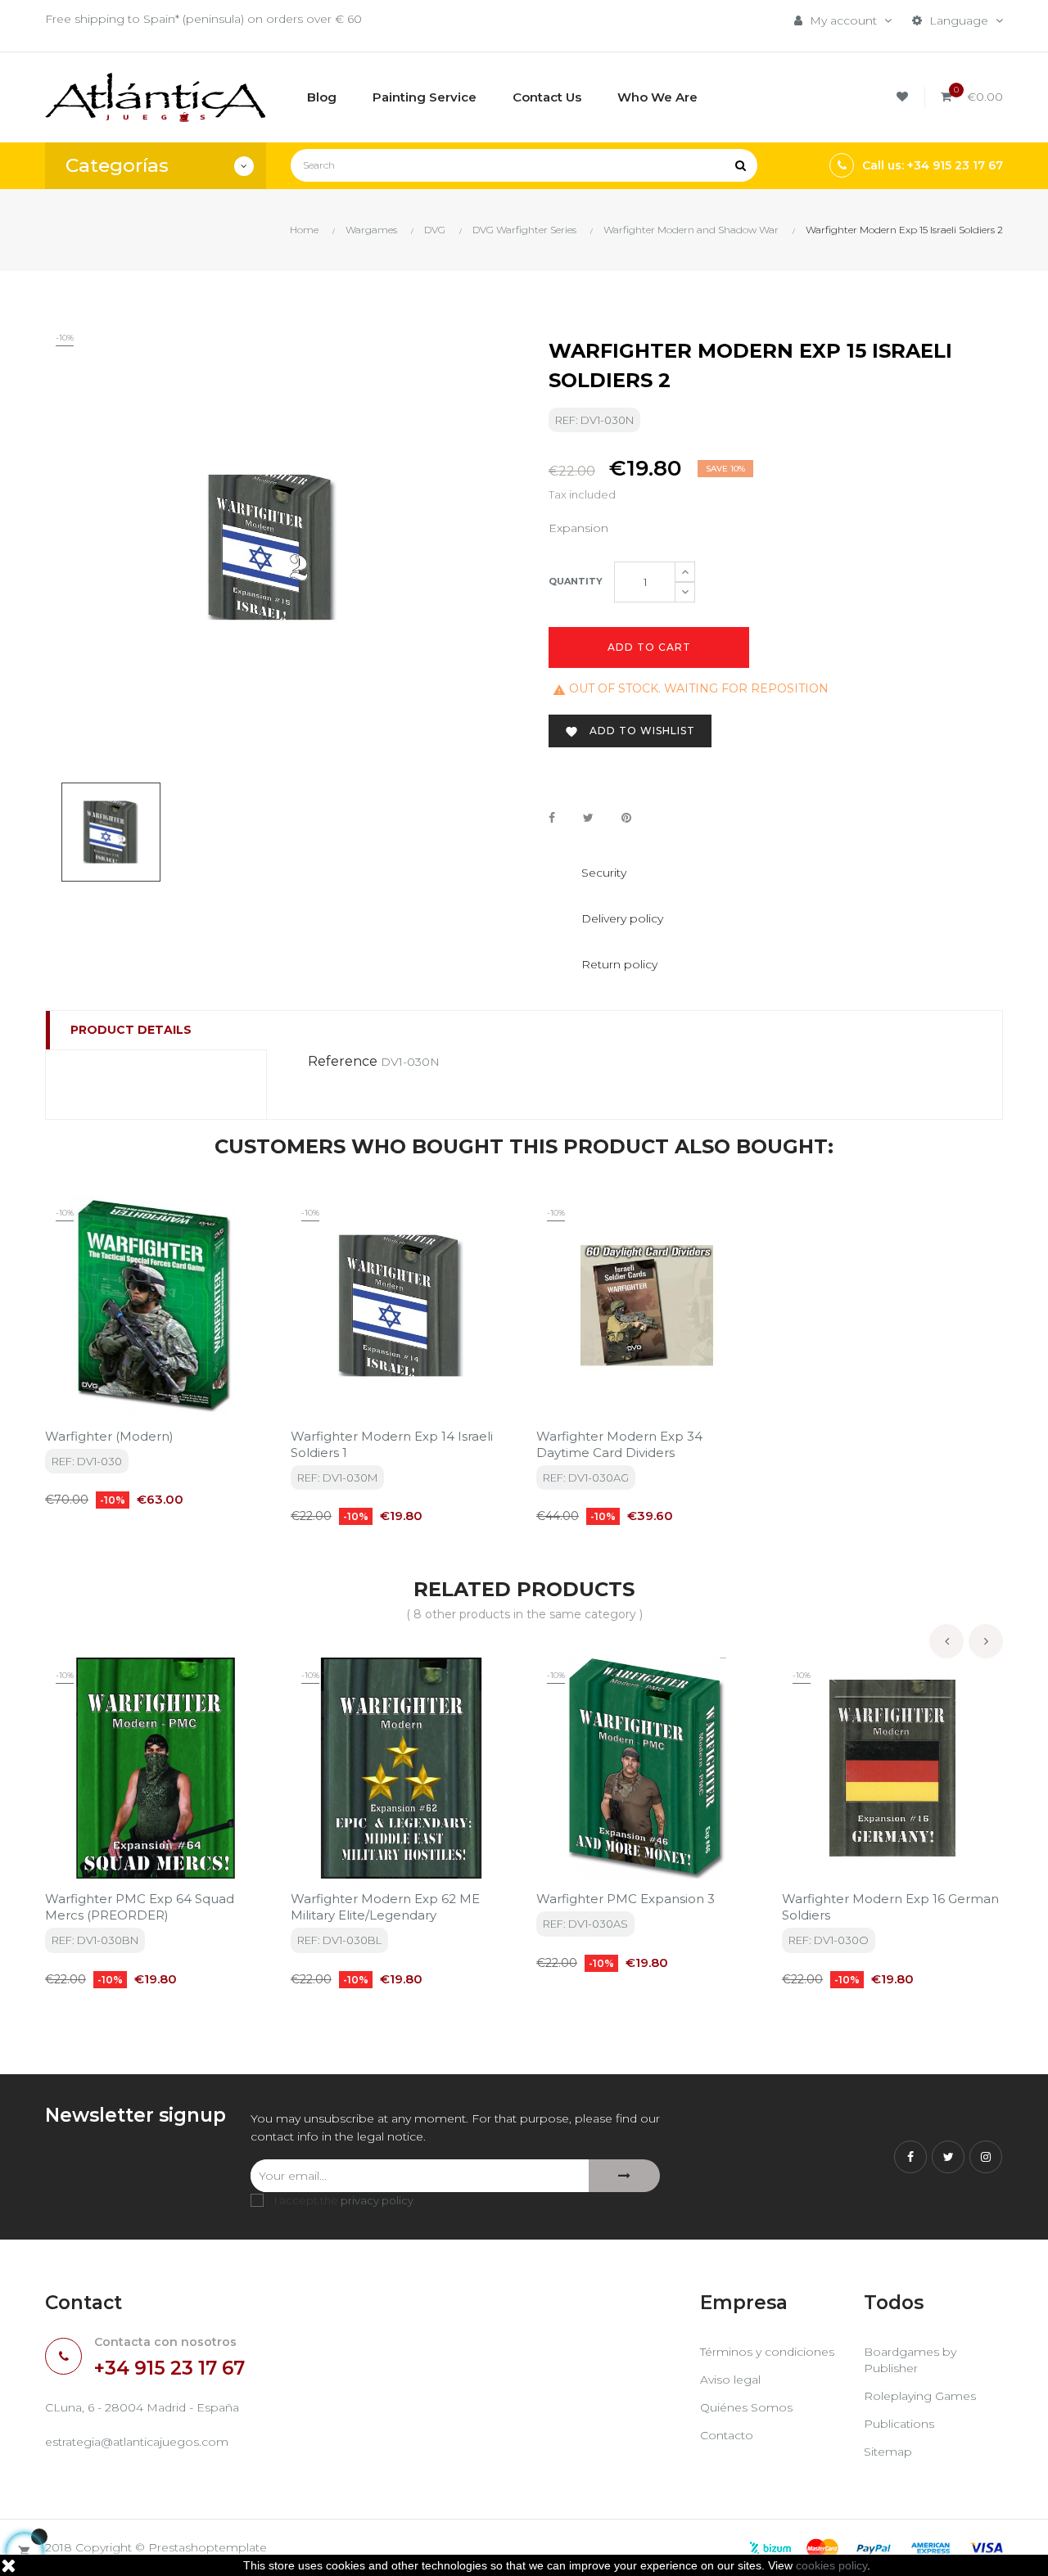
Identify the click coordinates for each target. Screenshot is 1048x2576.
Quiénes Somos (746, 2407)
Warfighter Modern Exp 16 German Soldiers (890, 1907)
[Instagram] (986, 2157)
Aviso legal (730, 2380)
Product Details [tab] (131, 1030)
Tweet (588, 819)
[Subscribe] (624, 2176)
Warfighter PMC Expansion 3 (626, 1899)
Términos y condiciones (767, 2352)
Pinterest (626, 819)
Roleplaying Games (920, 2396)
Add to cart (649, 647)
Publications (899, 2424)
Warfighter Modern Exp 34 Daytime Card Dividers (619, 1444)
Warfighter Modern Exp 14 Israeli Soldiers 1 (392, 1444)
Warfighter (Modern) (109, 1436)
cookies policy (831, 2565)
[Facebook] (910, 2157)
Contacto (727, 2435)
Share (552, 819)
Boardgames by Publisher (910, 2360)
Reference (343, 1061)
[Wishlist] (905, 97)
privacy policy (377, 2200)
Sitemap (888, 2452)
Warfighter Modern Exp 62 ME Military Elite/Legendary (385, 1907)
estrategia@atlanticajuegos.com (137, 2442)
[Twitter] (948, 2157)
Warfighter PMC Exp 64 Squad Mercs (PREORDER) (140, 1907)
